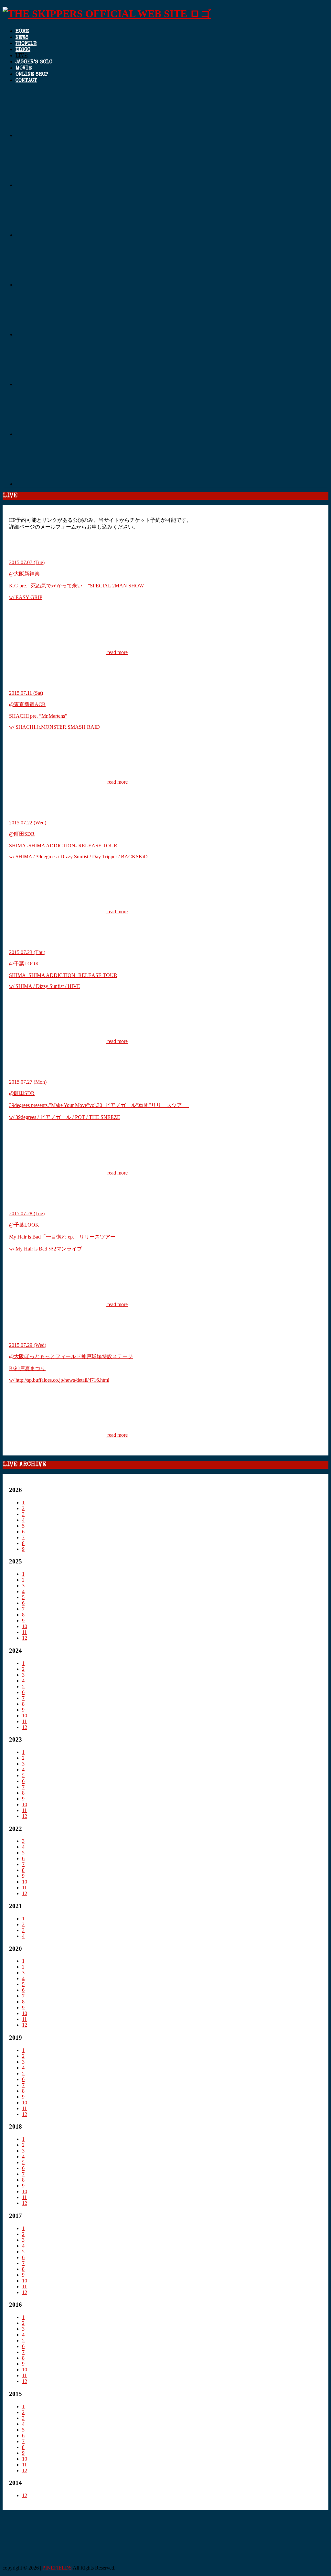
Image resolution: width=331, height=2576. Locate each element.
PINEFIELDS (57, 2568)
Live (21, 56)
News (22, 38)
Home (22, 32)
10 (25, 1626)
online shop (32, 75)
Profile (26, 44)
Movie (24, 69)
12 (25, 1638)
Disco (23, 50)
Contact (26, 81)
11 (24, 1632)
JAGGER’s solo (34, 62)
